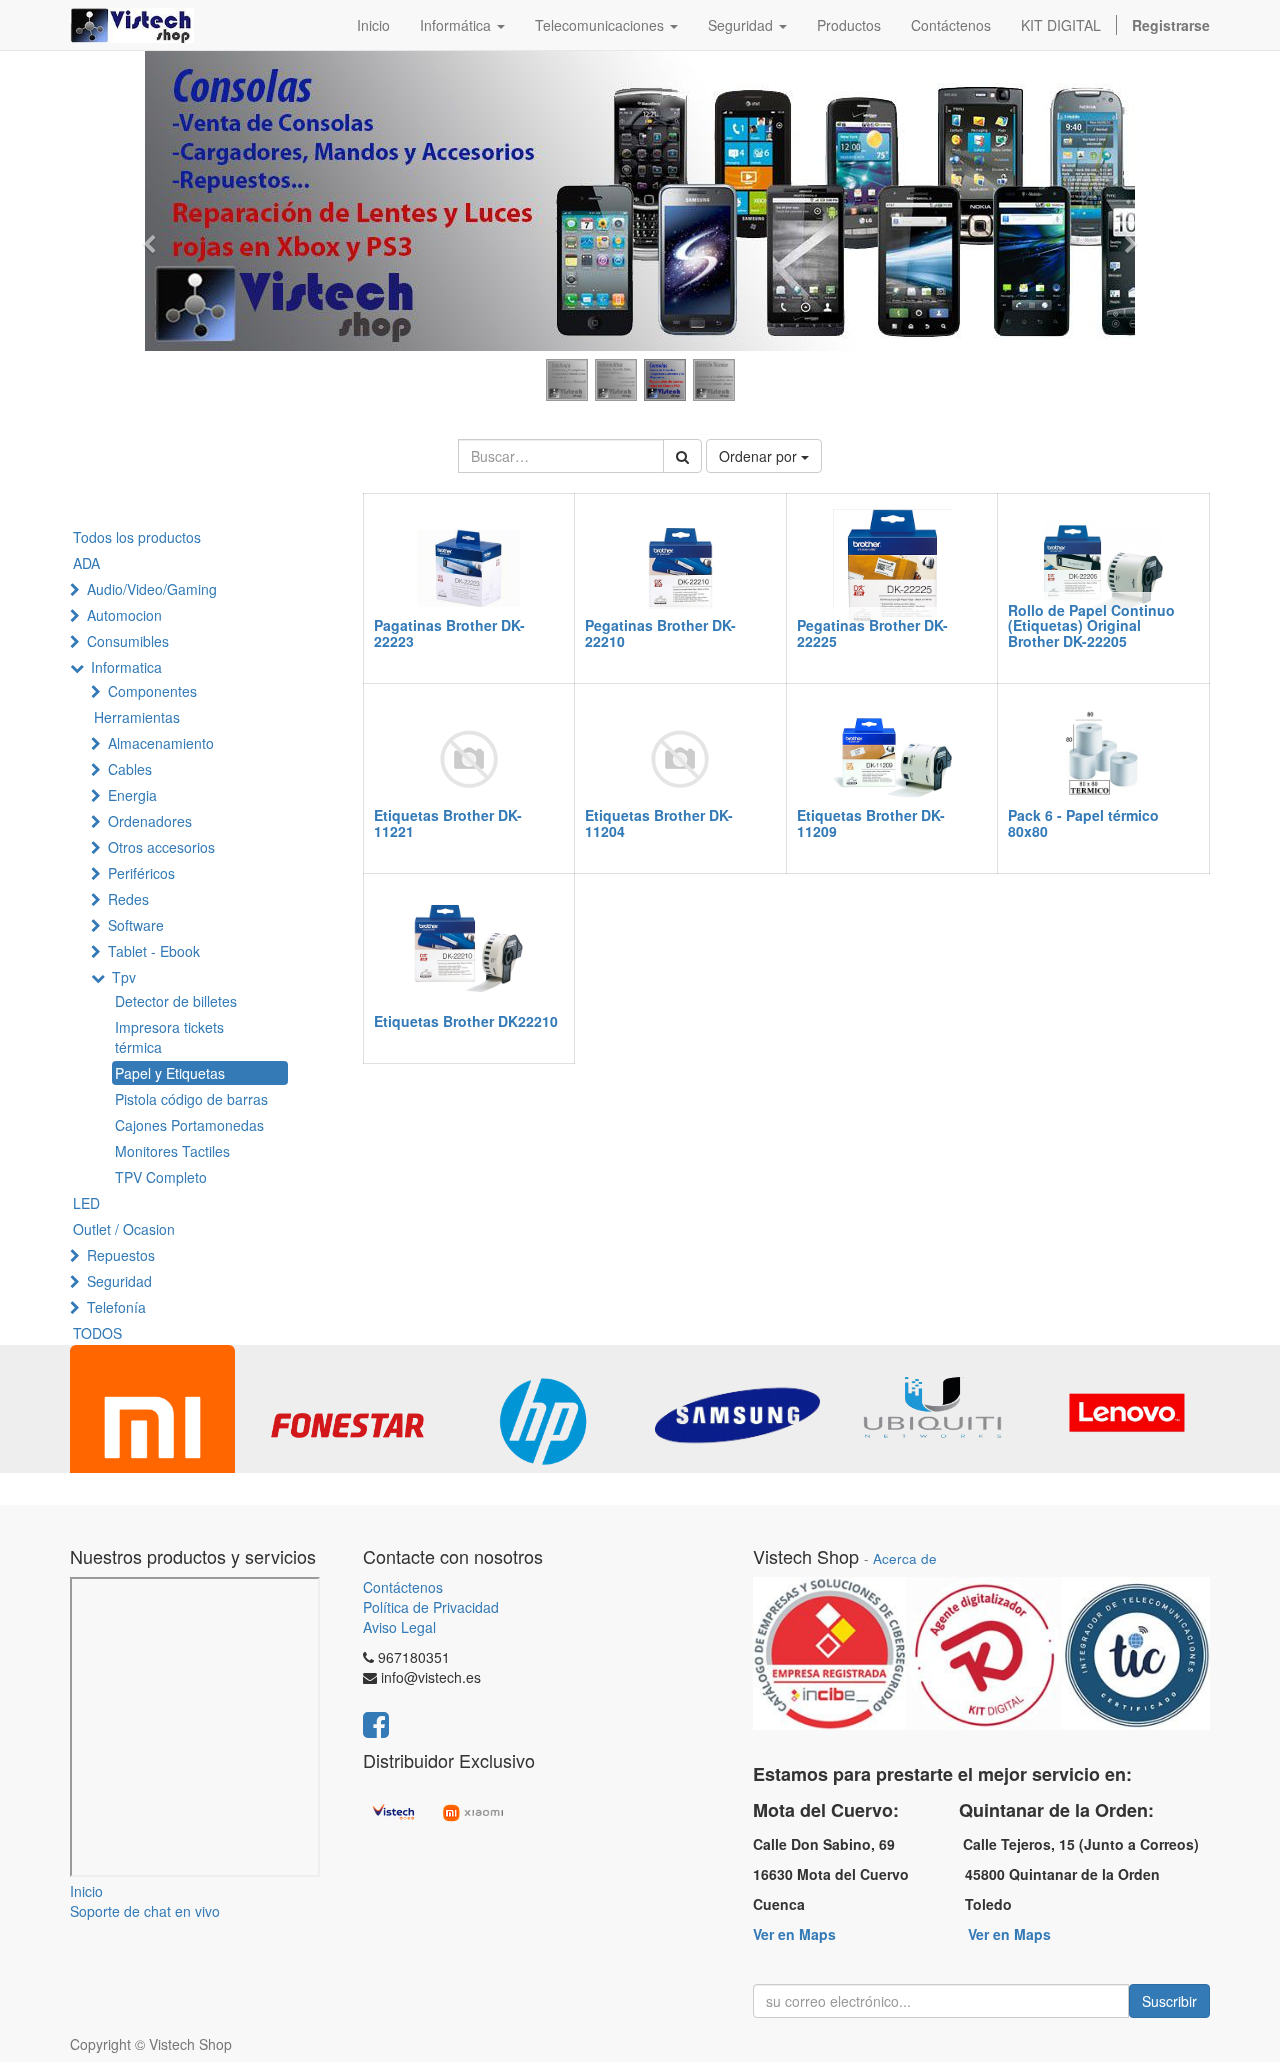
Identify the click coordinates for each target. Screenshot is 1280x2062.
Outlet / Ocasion (124, 1229)
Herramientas (137, 717)
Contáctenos (403, 1587)
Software (136, 925)
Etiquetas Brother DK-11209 (871, 822)
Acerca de (905, 1558)
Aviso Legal (399, 1627)
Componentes (152, 691)
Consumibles (128, 641)
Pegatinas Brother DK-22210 (660, 632)
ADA (86, 563)
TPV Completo (161, 1177)
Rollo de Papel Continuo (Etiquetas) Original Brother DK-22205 (1091, 625)
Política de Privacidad (431, 1607)
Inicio (86, 1891)
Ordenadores (150, 821)
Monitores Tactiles (172, 1151)
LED (86, 1203)
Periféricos (141, 873)
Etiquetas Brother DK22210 (466, 1021)
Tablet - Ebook (154, 951)
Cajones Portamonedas (189, 1125)
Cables (130, 769)
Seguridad (119, 1281)
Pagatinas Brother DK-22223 (449, 632)
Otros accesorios (161, 847)
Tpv (124, 977)
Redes (128, 899)
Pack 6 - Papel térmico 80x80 (1083, 822)
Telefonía (116, 1307)
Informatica (126, 667)
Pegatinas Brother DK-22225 (872, 632)
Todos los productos (137, 537)
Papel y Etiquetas (170, 1073)
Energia (132, 795)
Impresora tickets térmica (169, 1037)
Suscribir (1169, 2001)
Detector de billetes (176, 1001)
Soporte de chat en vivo (145, 1911)
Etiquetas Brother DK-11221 (448, 822)
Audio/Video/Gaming (152, 589)
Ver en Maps (794, 1934)
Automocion (124, 615)
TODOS (97, 1333)
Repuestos (121, 1255)
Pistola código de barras (191, 1099)
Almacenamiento (161, 743)
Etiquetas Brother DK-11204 (659, 822)
